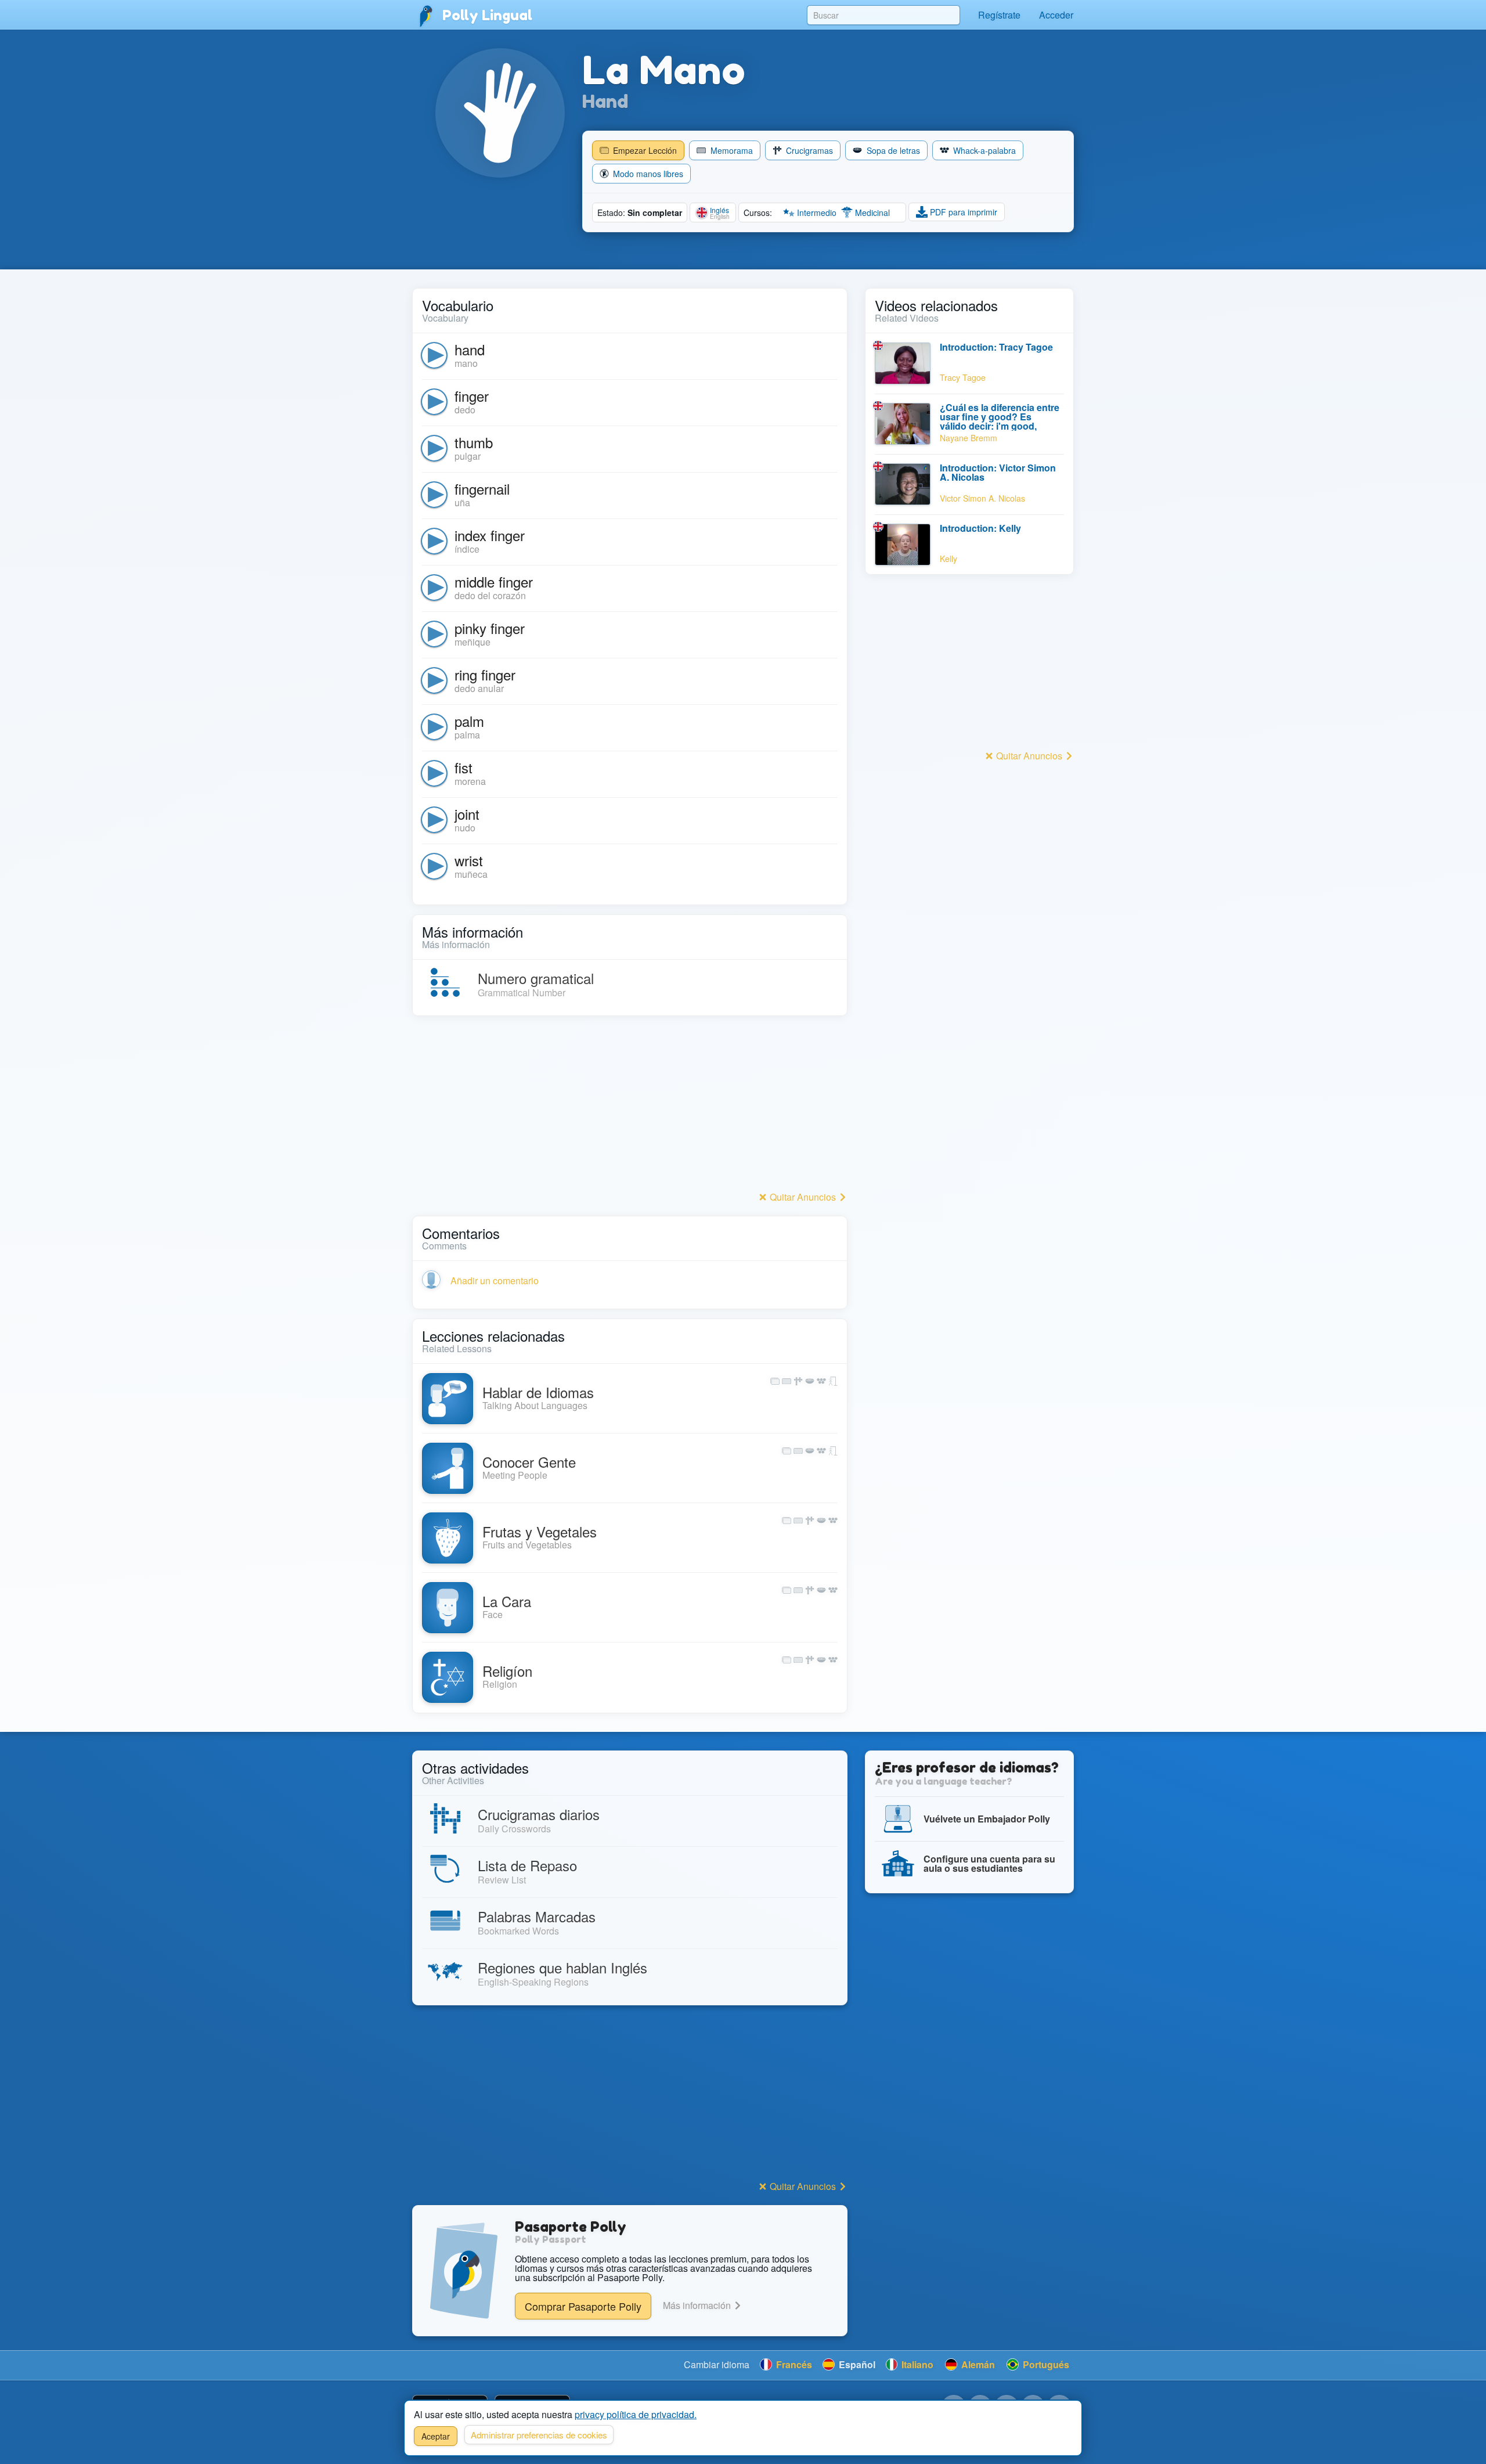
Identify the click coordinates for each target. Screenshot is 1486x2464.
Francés (793, 2364)
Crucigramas (808, 150)
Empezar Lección (644, 150)
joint (467, 814)
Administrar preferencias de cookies (539, 2435)
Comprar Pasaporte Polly (583, 2306)
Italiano (916, 2364)
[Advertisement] (630, 1107)
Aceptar (436, 2436)
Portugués (1045, 2364)
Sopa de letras (892, 150)
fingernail (482, 489)
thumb (474, 442)
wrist (469, 860)
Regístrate (999, 15)
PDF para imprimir (962, 212)
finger (472, 396)
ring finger (485, 674)
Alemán (977, 2364)
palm (469, 721)
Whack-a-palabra (983, 150)
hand (470, 349)
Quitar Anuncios (803, 1197)
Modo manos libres (647, 174)
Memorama (731, 150)
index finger (490, 535)
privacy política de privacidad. (636, 2414)
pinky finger (490, 628)
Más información (698, 2305)
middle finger (494, 581)
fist (464, 767)
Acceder (1056, 15)
